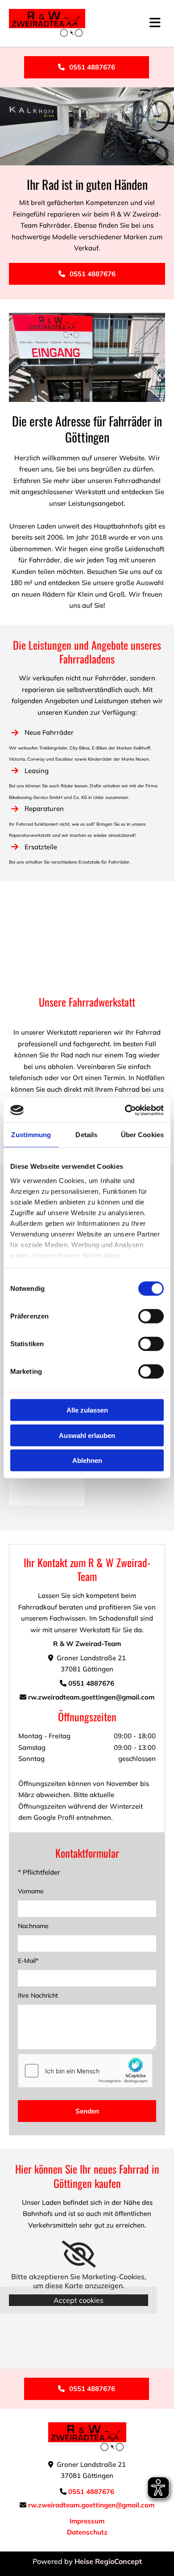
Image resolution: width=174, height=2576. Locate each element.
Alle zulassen (87, 1410)
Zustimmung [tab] (31, 1135)
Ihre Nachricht (38, 1995)
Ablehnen (87, 1460)
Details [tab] (86, 1135)
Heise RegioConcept (108, 2561)
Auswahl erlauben (87, 1435)
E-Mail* (28, 1961)
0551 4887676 (91, 1683)
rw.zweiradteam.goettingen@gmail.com (91, 1697)
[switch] (151, 1316)
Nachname (33, 1926)
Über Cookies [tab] (142, 1135)
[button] (87, 67)
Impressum (87, 2521)
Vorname (31, 1891)
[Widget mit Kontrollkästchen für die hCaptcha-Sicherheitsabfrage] (85, 2071)
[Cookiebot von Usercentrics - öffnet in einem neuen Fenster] (125, 1110)
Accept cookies (79, 2300)
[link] (79, 2254)
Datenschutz (87, 2532)
